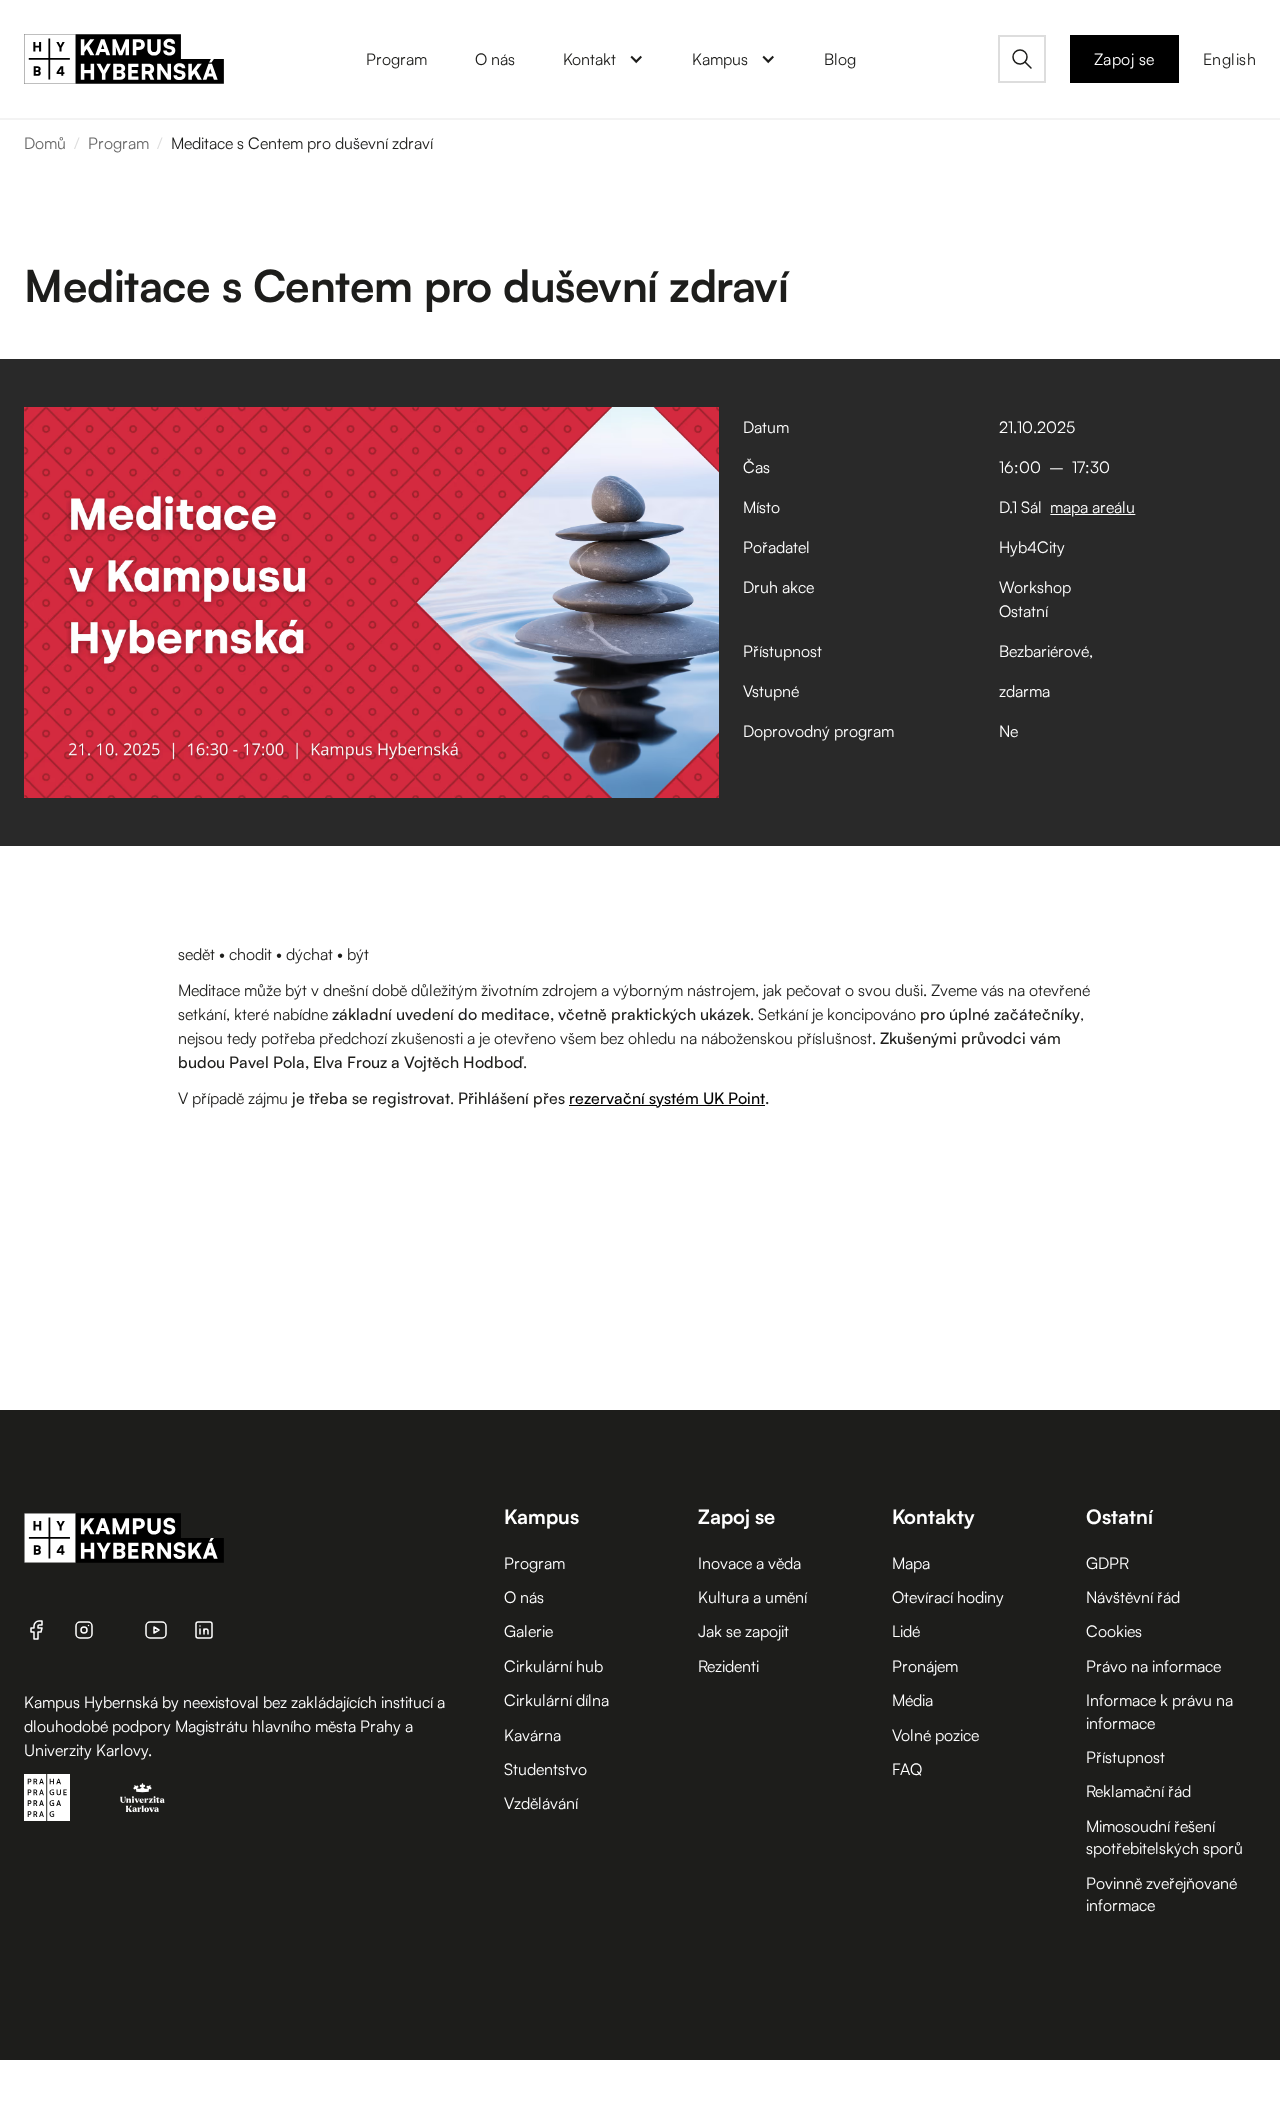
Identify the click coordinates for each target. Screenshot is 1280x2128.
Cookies (1114, 1631)
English (1230, 59)
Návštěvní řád (1133, 1597)
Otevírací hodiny (948, 1597)
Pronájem (925, 1666)
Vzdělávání (541, 1803)
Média (912, 1700)
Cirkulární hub (553, 1666)
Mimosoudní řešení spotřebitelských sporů (1164, 1837)
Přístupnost (1125, 1757)
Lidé (906, 1631)
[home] (124, 59)
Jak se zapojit (743, 1631)
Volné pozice (935, 1735)
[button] (603, 59)
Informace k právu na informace (1159, 1711)
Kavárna (532, 1735)
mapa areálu (1092, 507)
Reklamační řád (1138, 1791)
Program (118, 143)
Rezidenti (728, 1666)
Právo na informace (1153, 1666)
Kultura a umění (752, 1597)
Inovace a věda (749, 1563)
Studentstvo (545, 1769)
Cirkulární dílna (556, 1700)
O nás (524, 1597)
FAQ (907, 1769)
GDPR (1107, 1563)
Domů (45, 143)
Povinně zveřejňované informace (1161, 1894)
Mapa (911, 1563)
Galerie (528, 1631)
